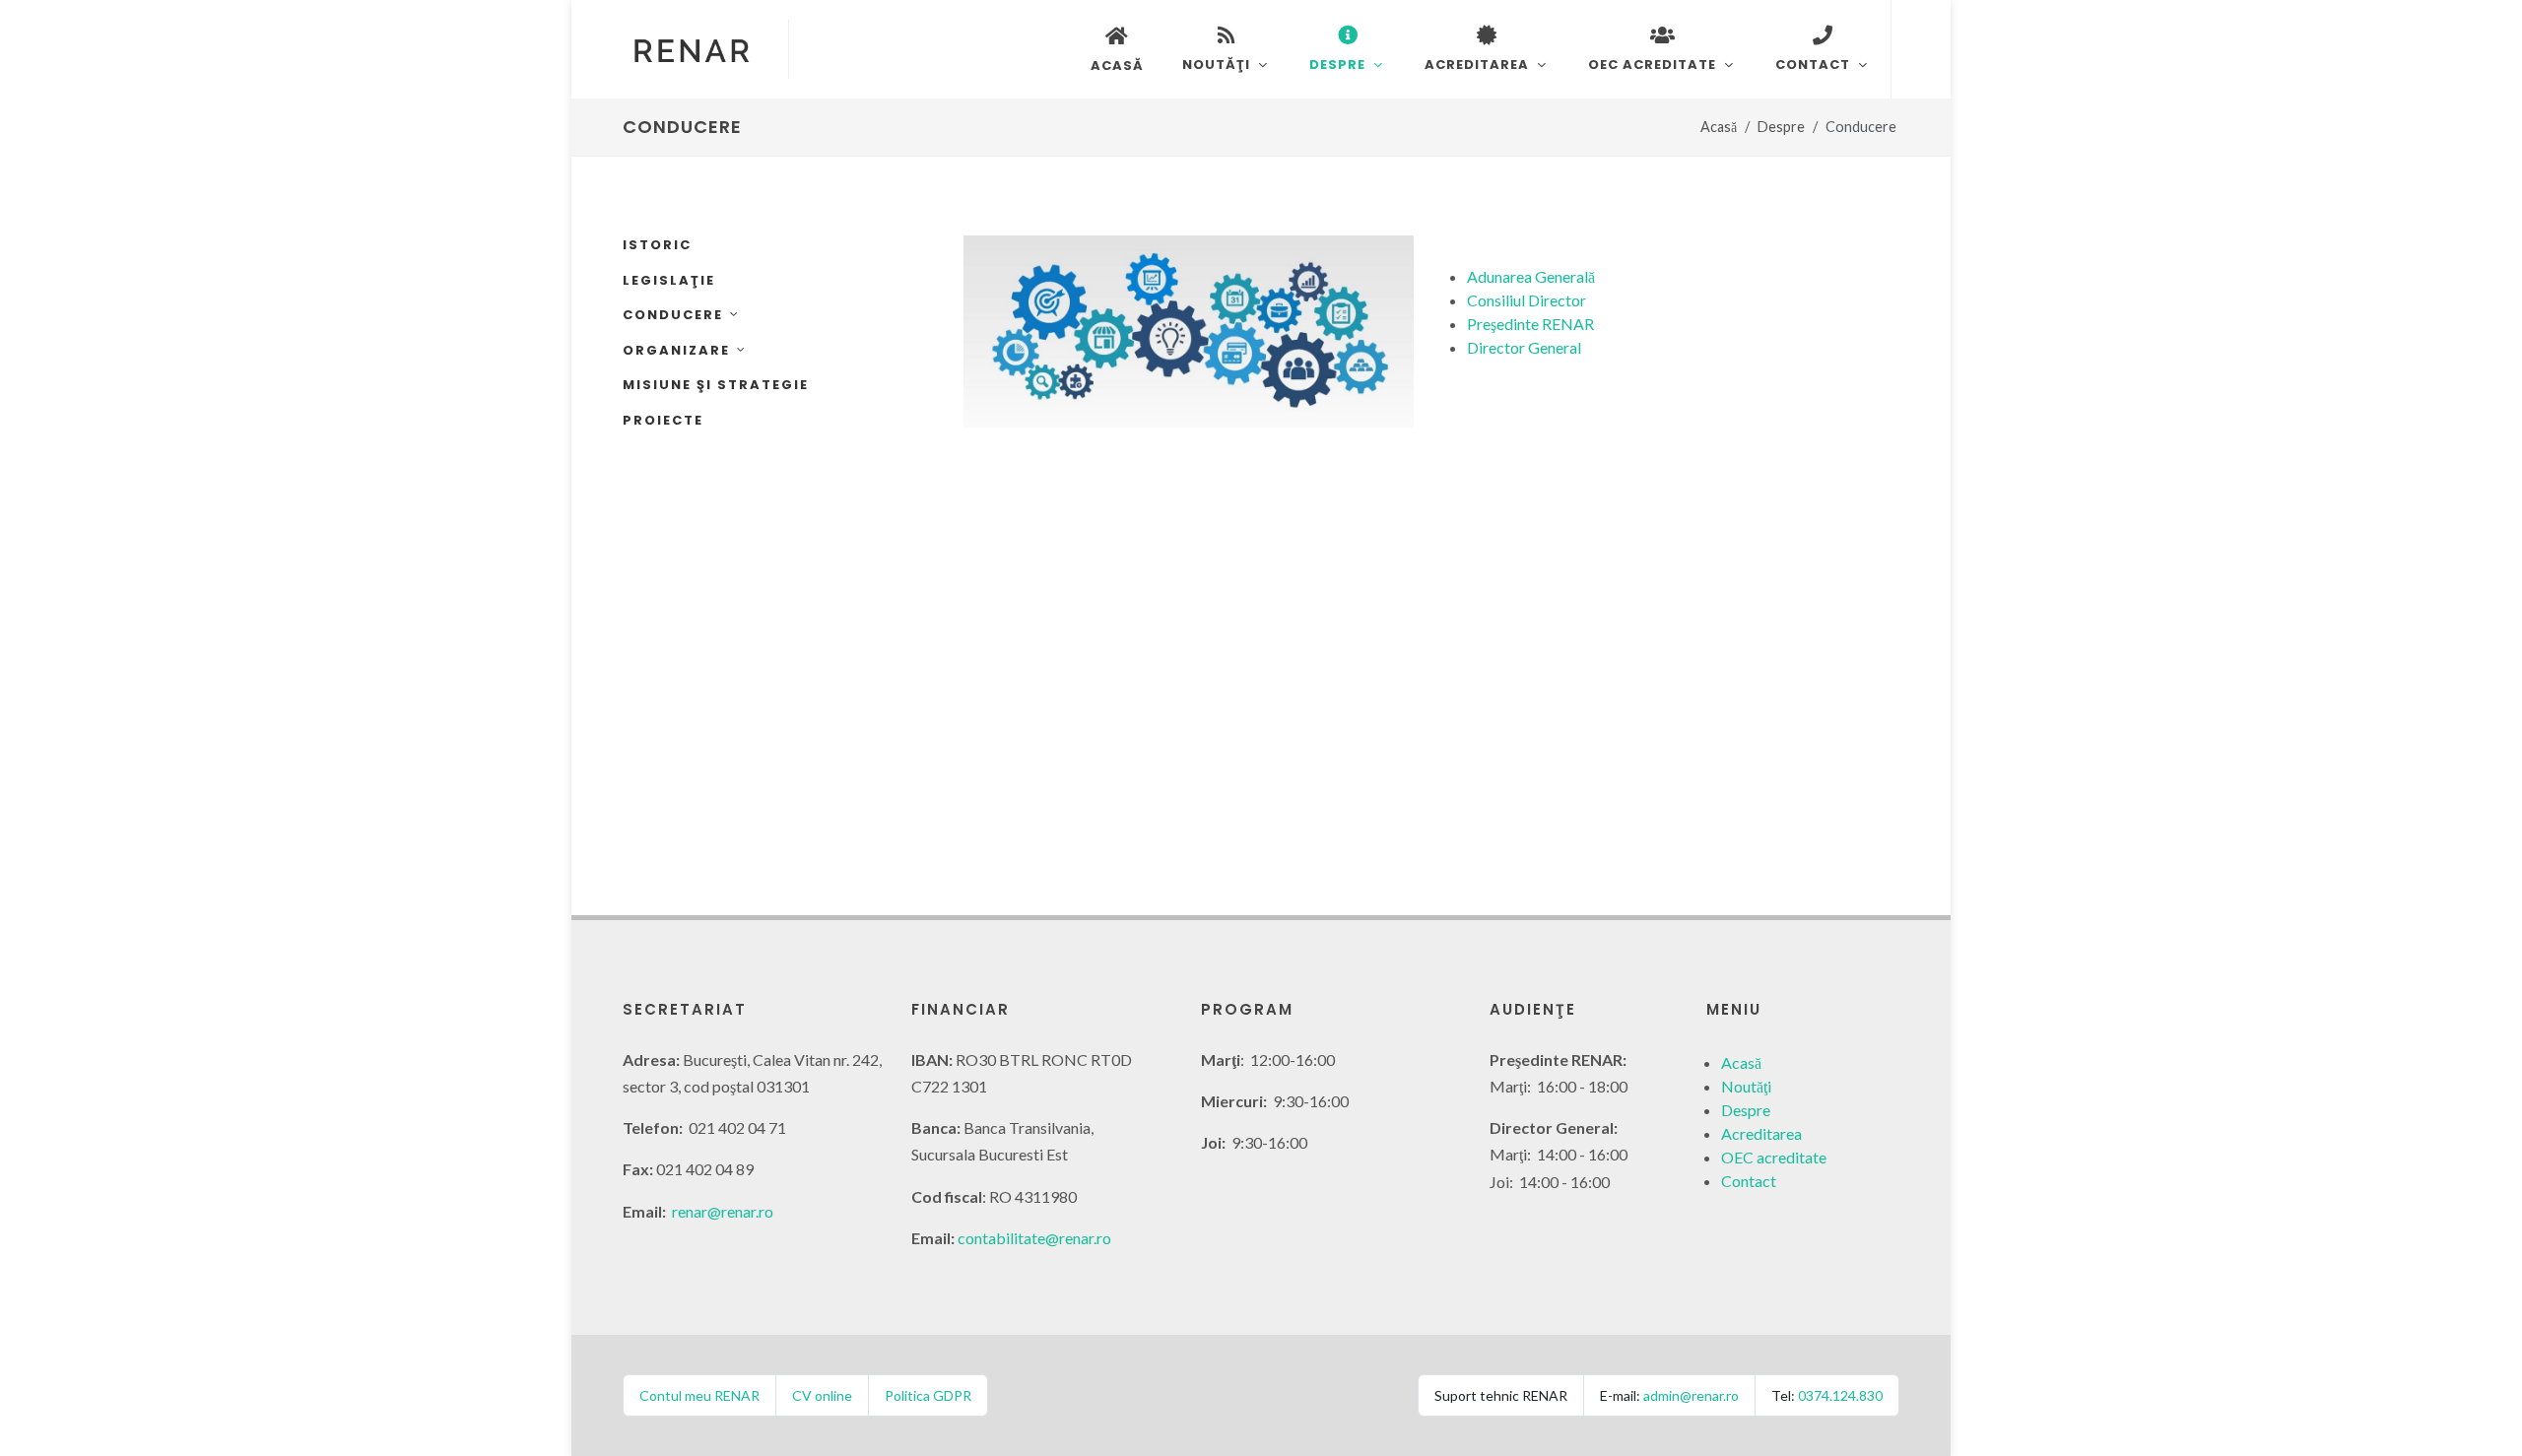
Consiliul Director (1526, 300)
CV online (822, 1395)
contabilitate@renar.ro (1034, 1238)
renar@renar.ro (723, 1211)
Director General (1524, 347)
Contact (1749, 1181)
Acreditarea (1761, 1133)
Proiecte (663, 420)
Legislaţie (669, 280)
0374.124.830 (1840, 1395)
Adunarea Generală (1531, 276)
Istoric (657, 245)
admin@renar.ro (1691, 1395)
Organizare (676, 350)
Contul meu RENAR (699, 1395)
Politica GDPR (928, 1395)
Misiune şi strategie (716, 385)
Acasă (1719, 127)
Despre (1781, 127)
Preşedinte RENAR (1530, 324)
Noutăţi (1746, 1086)
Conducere (673, 315)
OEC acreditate (1774, 1157)
